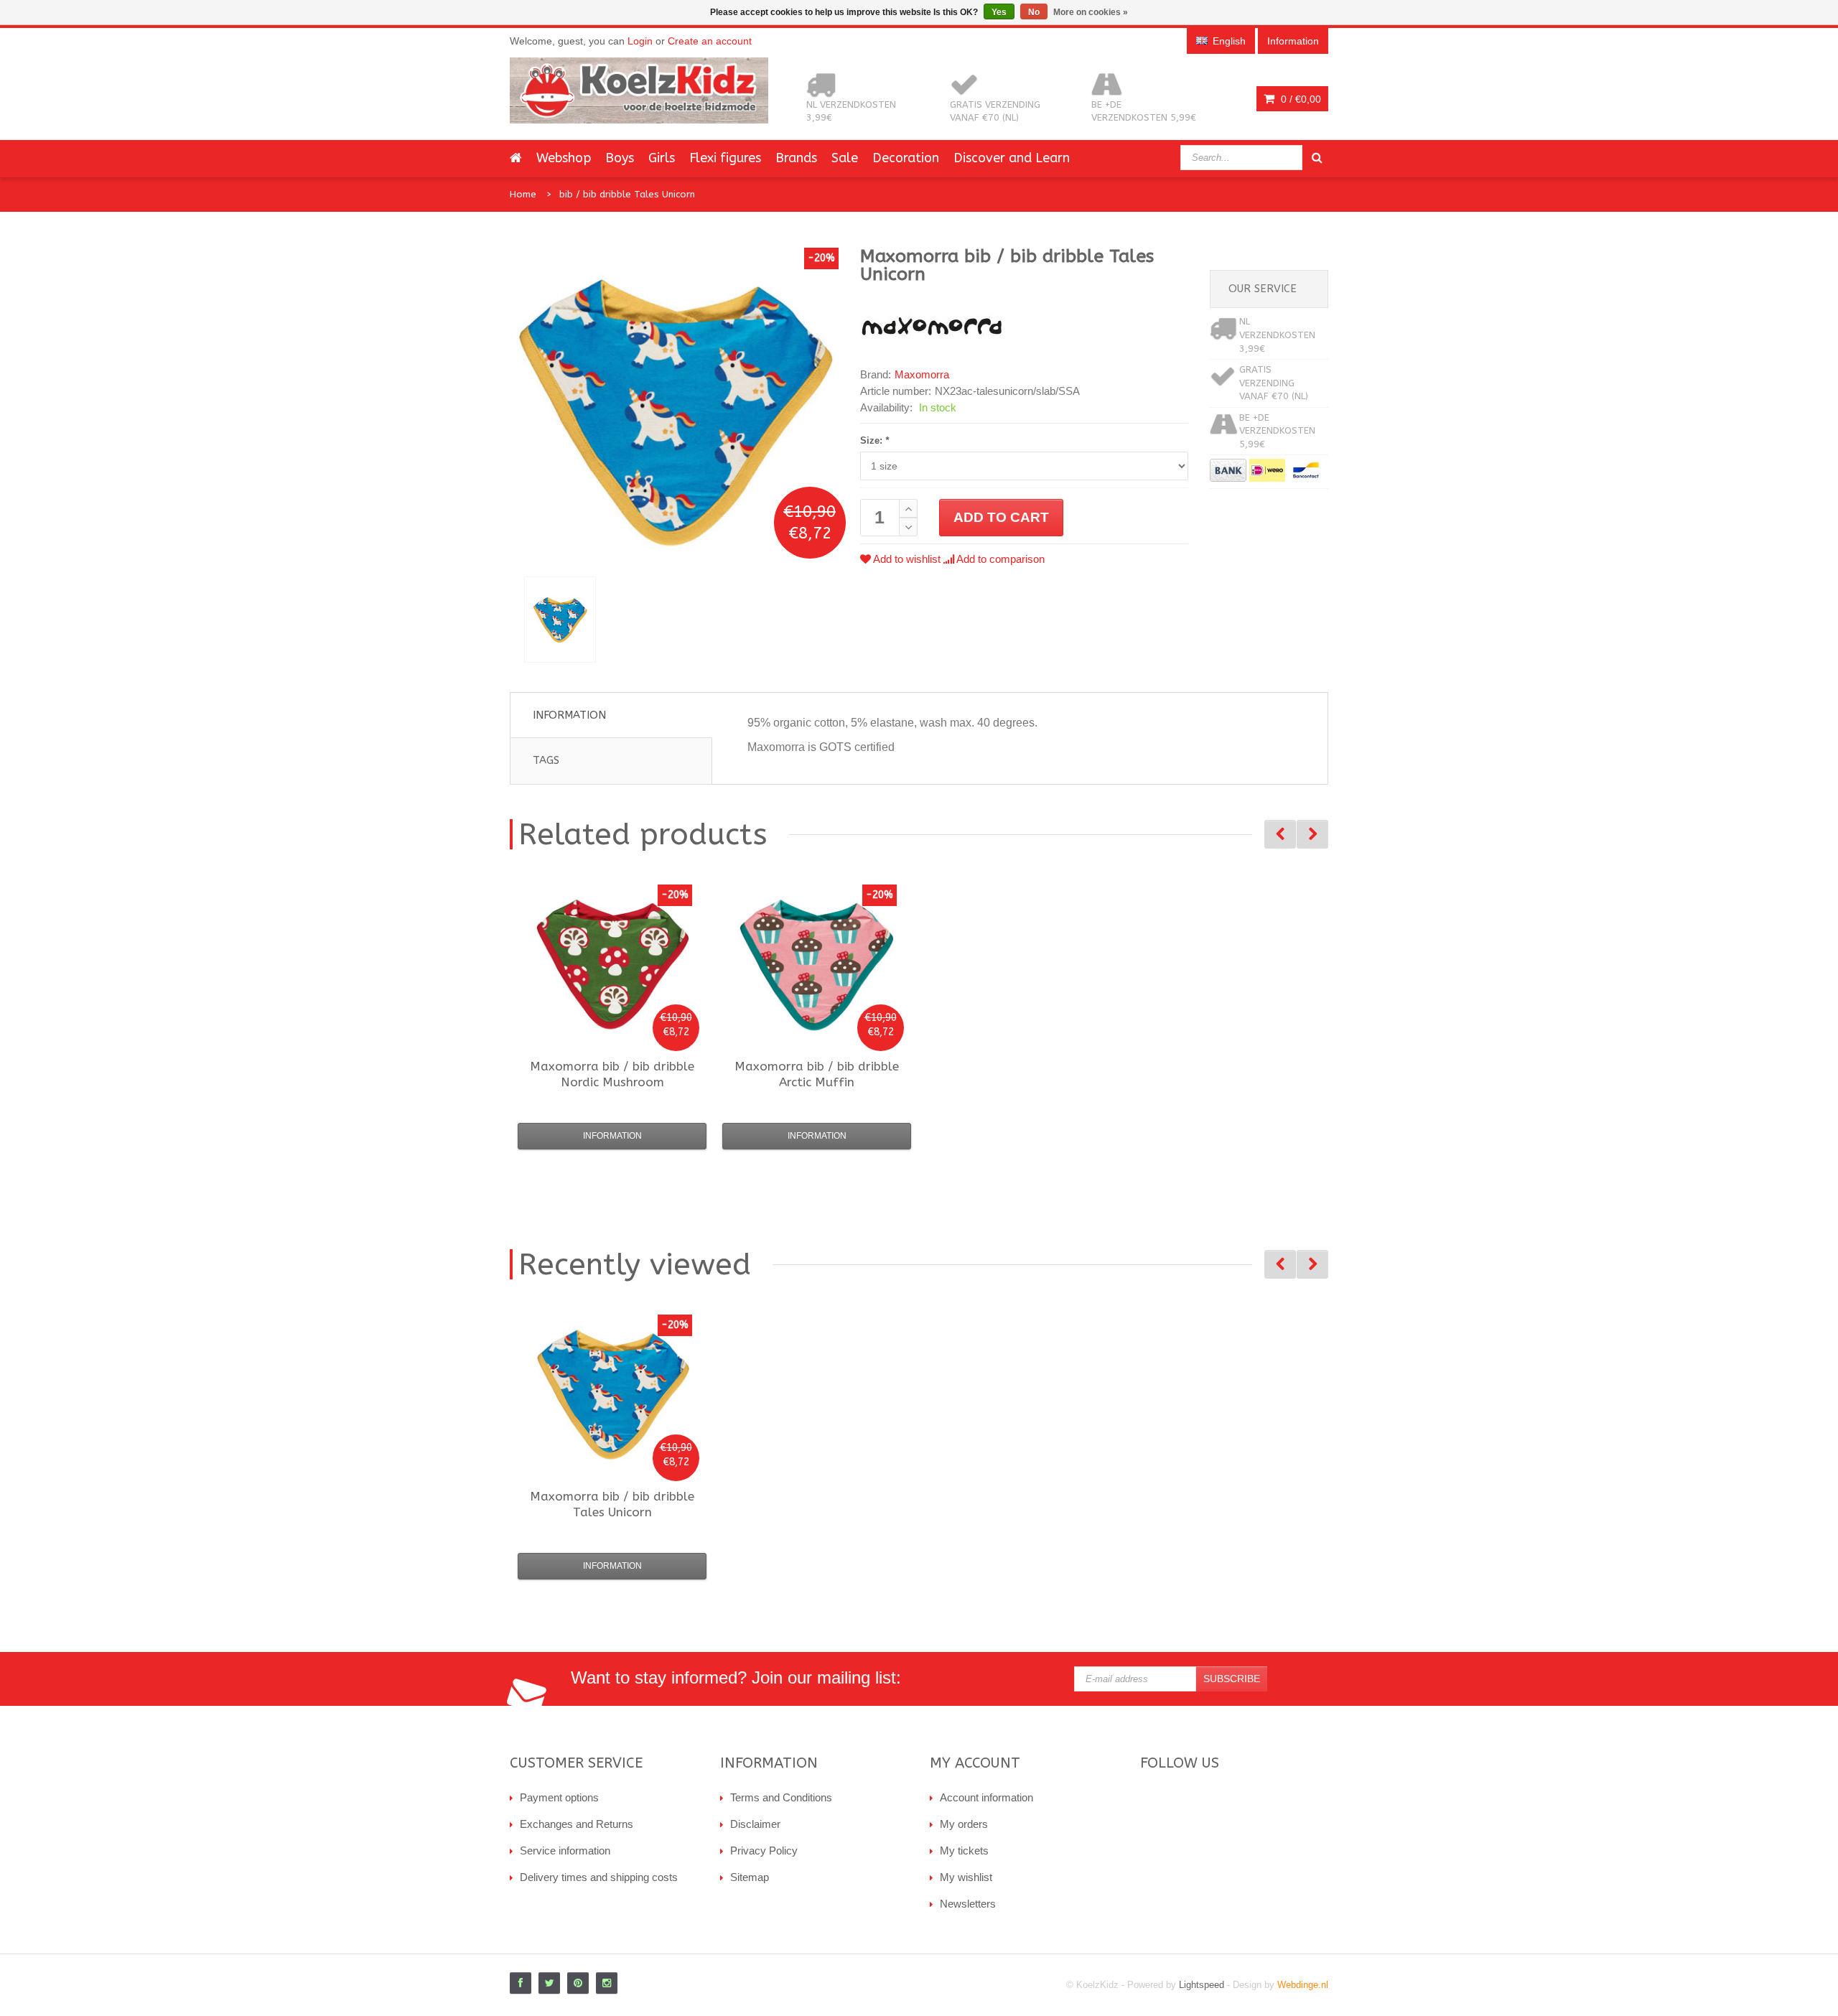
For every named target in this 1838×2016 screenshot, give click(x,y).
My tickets (964, 1851)
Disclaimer (755, 1824)
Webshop (564, 158)
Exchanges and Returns (577, 1824)
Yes (999, 12)
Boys (620, 158)
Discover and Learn (1012, 158)
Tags (546, 760)
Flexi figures (725, 158)
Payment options (559, 1797)
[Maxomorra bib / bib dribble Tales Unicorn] (560, 620)
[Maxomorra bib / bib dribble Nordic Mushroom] (612, 964)
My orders (964, 1824)
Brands (796, 158)
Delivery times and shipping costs (599, 1877)
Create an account (710, 41)
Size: (874, 440)
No (1034, 12)
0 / (1300, 99)
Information (569, 715)
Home (523, 194)
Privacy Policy (764, 1851)
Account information (986, 1797)
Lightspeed (1202, 1985)
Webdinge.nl (1303, 1985)
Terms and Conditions (781, 1797)
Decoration (906, 158)
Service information (565, 1851)
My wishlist (966, 1877)
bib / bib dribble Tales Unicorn (627, 194)
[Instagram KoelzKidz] (607, 1983)
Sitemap (750, 1877)
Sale (845, 158)
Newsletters (968, 1904)
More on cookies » (1091, 12)
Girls (662, 158)
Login (640, 41)
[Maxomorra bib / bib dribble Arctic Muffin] (817, 964)
